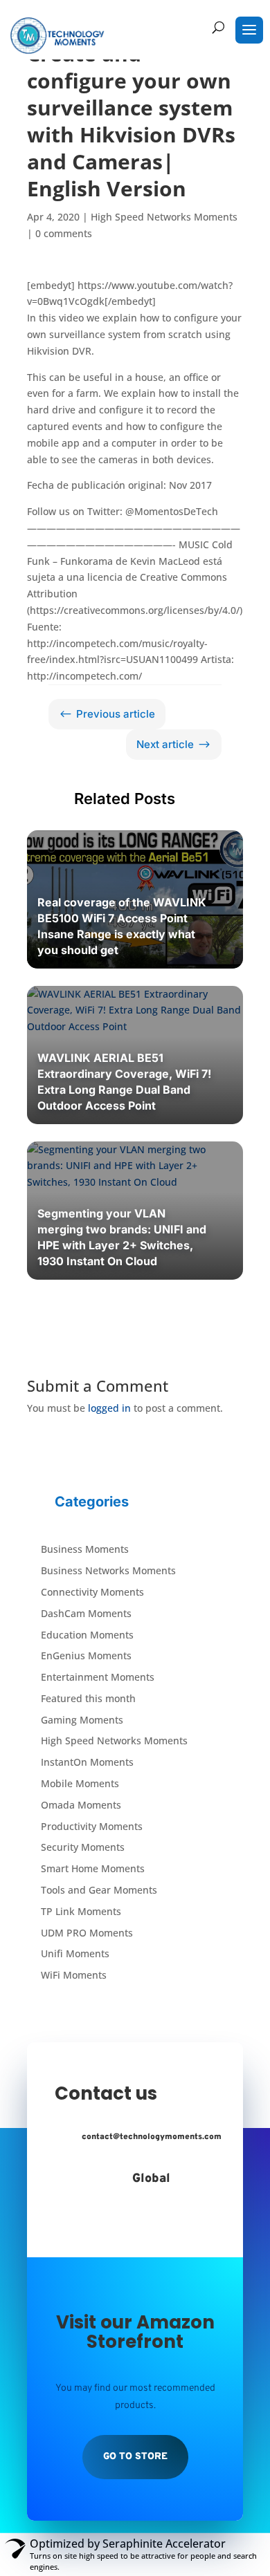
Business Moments (85, 1549)
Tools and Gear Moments (99, 1890)
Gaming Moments (82, 1720)
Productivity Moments (92, 1826)
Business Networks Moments (108, 1570)
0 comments (64, 233)
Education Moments (87, 1635)
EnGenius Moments (86, 1655)
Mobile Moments (80, 1783)
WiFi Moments (74, 1975)
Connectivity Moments (92, 1592)
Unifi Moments (75, 1953)
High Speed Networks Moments (164, 217)
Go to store (135, 2457)
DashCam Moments (86, 1613)
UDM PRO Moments (87, 1933)
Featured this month (88, 1698)
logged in (109, 1408)
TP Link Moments (81, 1911)
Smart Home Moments (93, 1868)
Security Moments (83, 1847)
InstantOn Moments (87, 1762)
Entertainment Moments (98, 1677)
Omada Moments (81, 1805)
